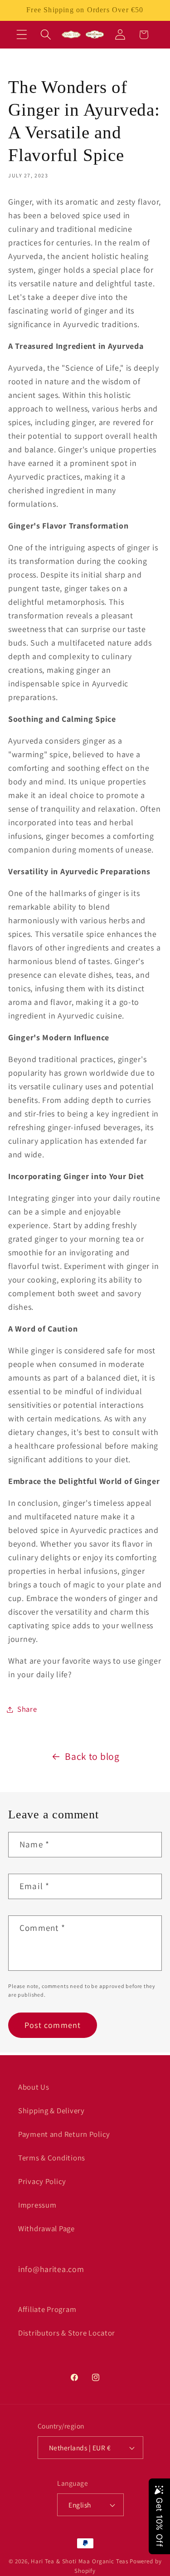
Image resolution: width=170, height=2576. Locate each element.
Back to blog (92, 1756)
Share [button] (27, 1709)
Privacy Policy (42, 2181)
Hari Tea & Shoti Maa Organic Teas (80, 2561)
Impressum (37, 2205)
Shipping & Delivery (51, 2111)
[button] (22, 35)
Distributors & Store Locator (67, 2333)
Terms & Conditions (52, 2158)
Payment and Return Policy (64, 2134)
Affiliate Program (47, 2309)
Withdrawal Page (46, 2228)
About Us (34, 2087)
